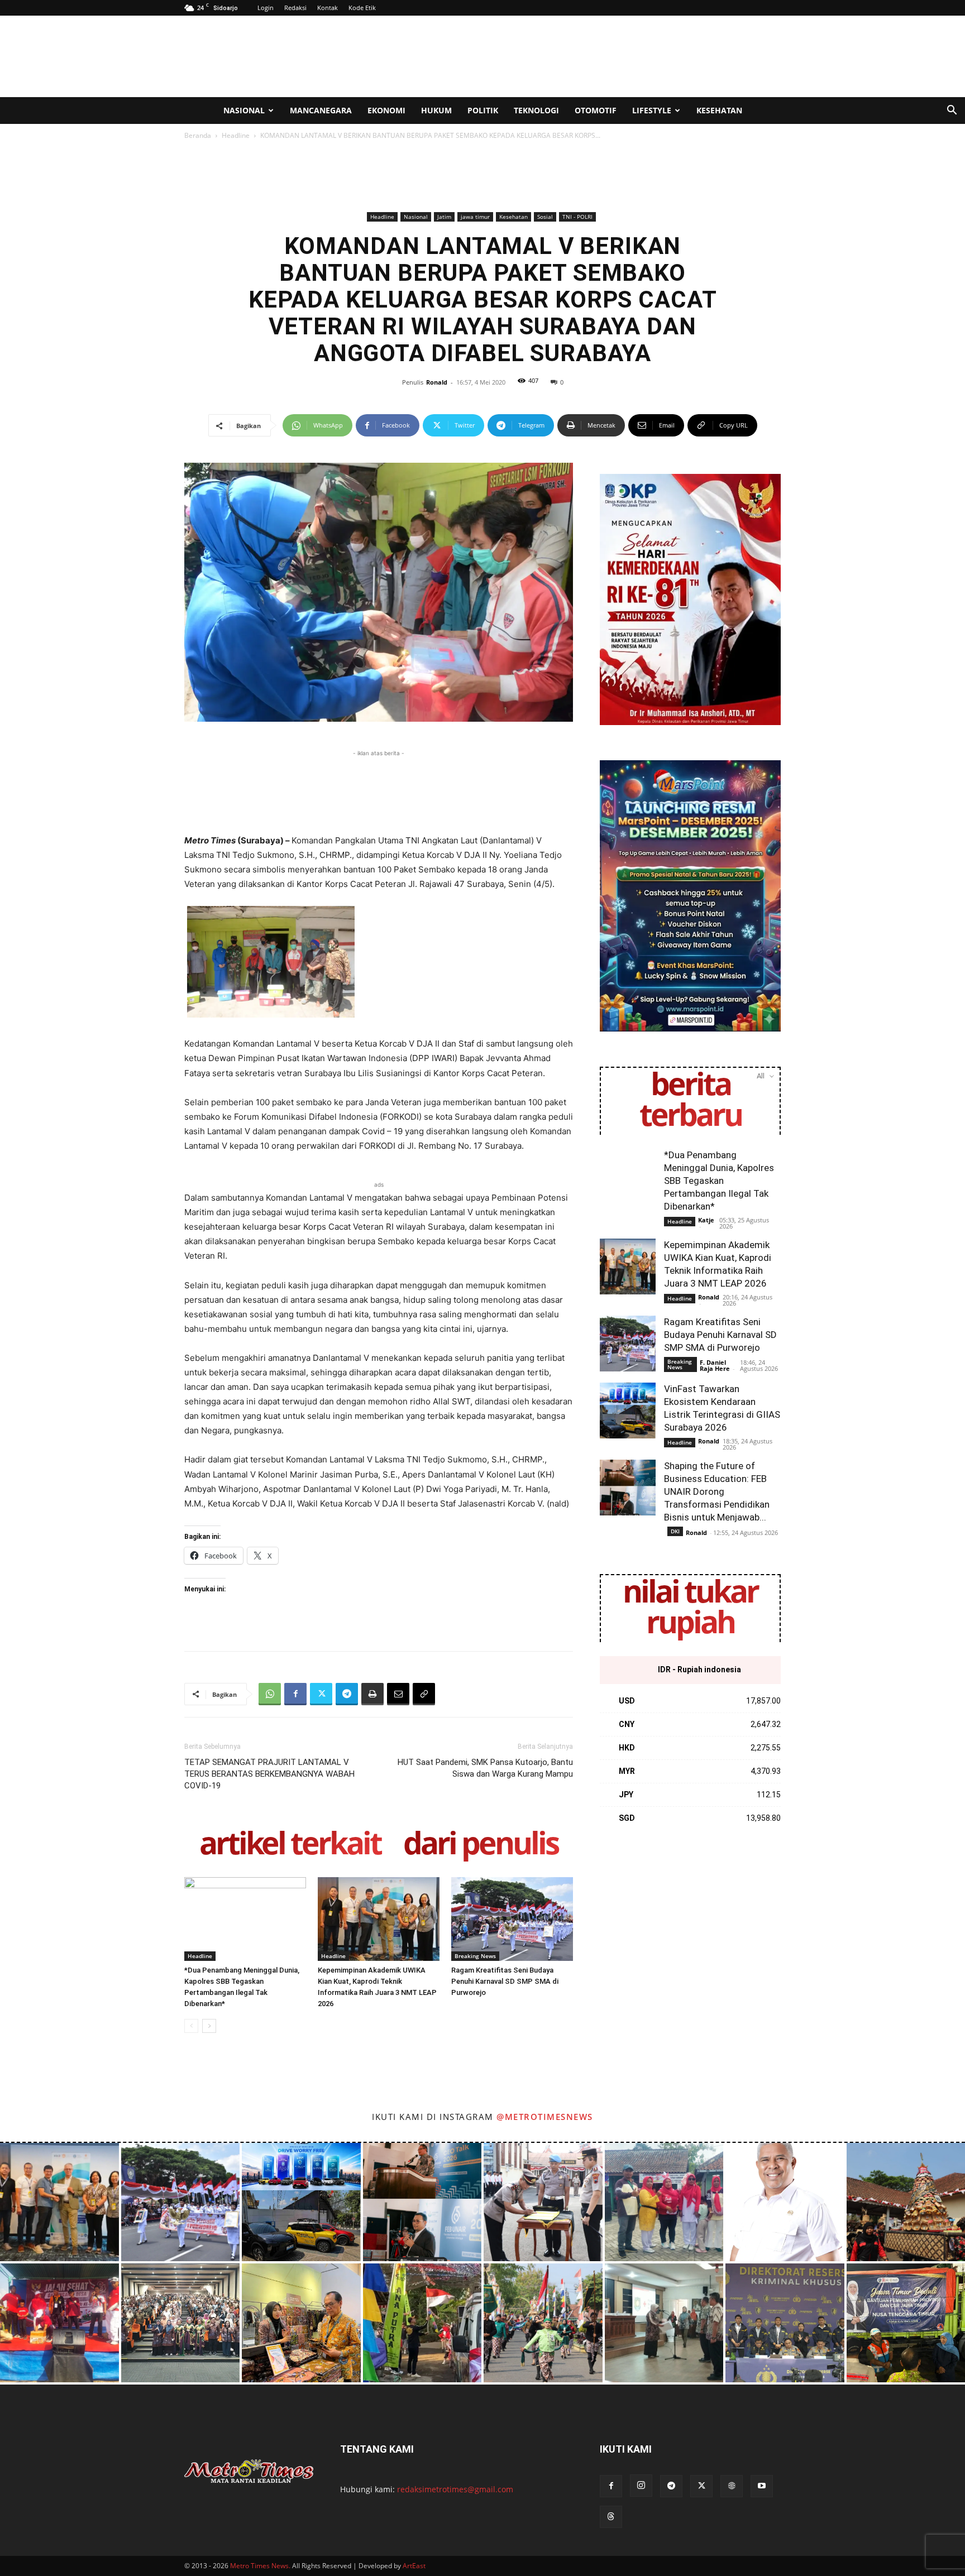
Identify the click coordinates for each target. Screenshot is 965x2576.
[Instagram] (641, 2486)
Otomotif (596, 110)
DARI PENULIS (481, 1845)
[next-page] (209, 2026)
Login (266, 8)
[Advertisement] (577, 56)
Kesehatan (719, 110)
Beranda (198, 135)
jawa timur (475, 217)
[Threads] (611, 2517)
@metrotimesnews (545, 2117)
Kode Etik (362, 8)
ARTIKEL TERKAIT (290, 1845)
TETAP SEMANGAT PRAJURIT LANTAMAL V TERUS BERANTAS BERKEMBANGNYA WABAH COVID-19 (269, 1774)
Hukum (436, 110)
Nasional (244, 110)
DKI (675, 1531)
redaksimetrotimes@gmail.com (455, 2489)
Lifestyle (652, 110)
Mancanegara (321, 110)
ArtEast (414, 2566)
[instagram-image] (59, 2202)
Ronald (437, 382)
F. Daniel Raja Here (715, 1365)
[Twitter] (321, 1694)
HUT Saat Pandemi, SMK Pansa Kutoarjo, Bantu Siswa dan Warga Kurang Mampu (485, 1768)
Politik (483, 110)
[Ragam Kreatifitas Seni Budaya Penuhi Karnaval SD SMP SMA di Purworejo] (512, 1919)
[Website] (732, 2486)
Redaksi (295, 8)
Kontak (328, 8)
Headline (236, 135)
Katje (706, 1220)
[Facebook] (295, 1694)
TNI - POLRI (577, 217)
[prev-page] (191, 2026)
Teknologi (536, 110)
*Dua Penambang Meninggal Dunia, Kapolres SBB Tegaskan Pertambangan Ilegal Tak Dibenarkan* (719, 1181)
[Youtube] (762, 2486)
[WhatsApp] (270, 1694)
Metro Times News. (260, 2566)
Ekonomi (386, 110)
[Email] (398, 1694)
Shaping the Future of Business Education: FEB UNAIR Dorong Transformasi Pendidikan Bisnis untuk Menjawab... (717, 1491)
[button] (952, 111)
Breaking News (475, 1956)
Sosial (545, 217)
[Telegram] (347, 1694)
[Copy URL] (424, 1694)
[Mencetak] (372, 1694)
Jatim (444, 217)
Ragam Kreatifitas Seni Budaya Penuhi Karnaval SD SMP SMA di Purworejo (505, 1981)
